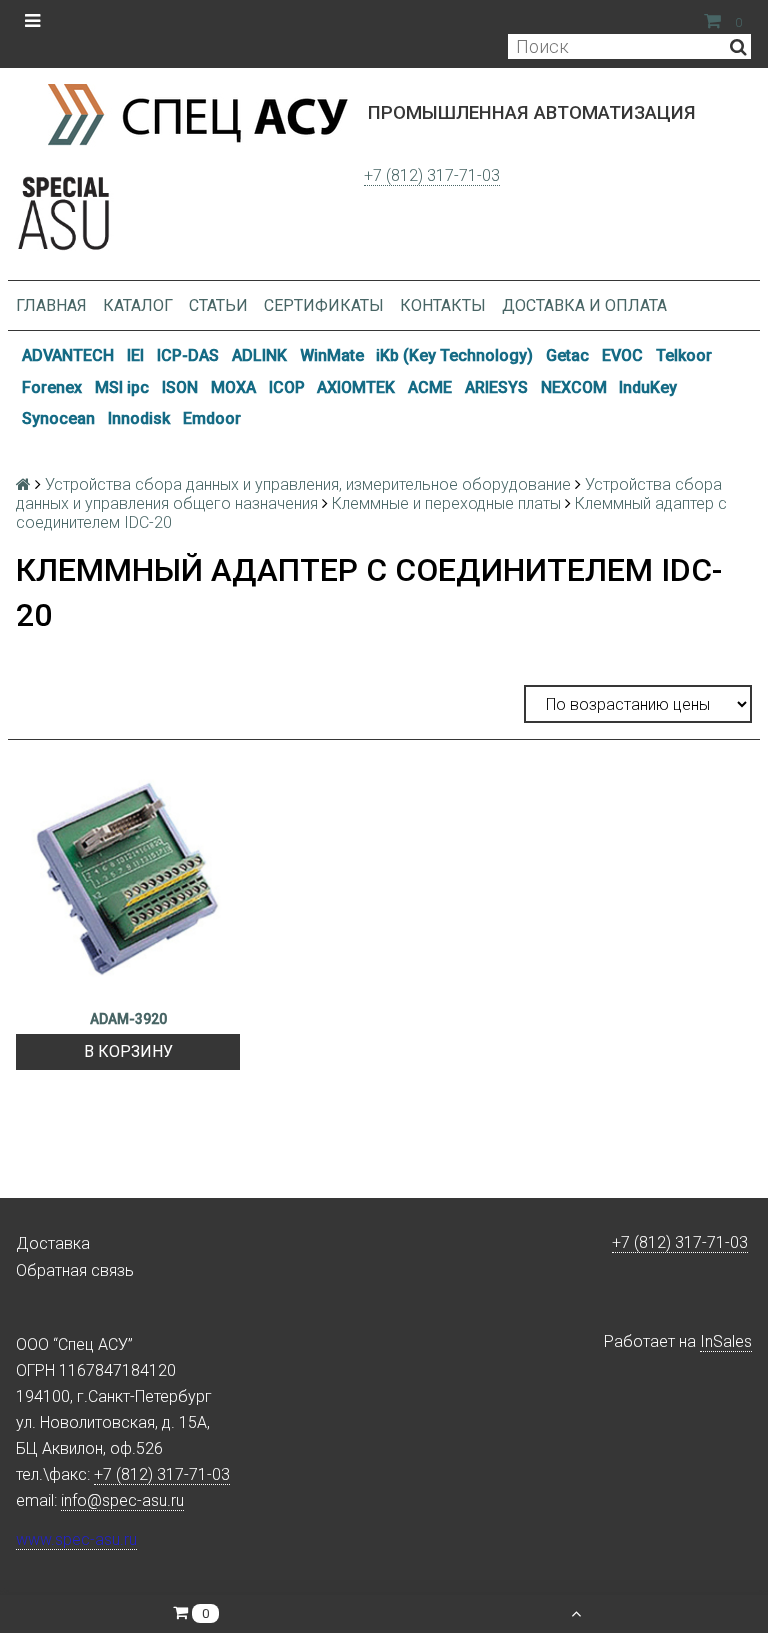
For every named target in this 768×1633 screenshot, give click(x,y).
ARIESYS (496, 387)
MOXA (233, 387)
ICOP (287, 387)
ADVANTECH (68, 355)
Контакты (443, 305)
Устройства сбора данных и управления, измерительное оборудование (308, 484)
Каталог (138, 305)
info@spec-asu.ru (122, 1500)
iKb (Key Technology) (454, 355)
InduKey (648, 387)
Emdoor (212, 418)
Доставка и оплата (584, 305)
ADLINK (259, 355)
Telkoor (684, 355)
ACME (430, 387)
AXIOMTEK (356, 387)
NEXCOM (574, 387)
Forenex (52, 387)
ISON (180, 387)
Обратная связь (75, 1270)
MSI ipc (122, 387)
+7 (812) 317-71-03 (432, 175)
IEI (135, 355)
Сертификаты (324, 305)
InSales (726, 1341)
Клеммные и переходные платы (446, 503)
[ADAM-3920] (128, 884)
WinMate (332, 355)
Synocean (58, 418)
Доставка (53, 1243)
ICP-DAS (188, 355)
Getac (567, 355)
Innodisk (139, 418)
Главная (51, 305)
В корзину (128, 1051)
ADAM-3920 (128, 1019)
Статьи (218, 305)
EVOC (622, 355)
